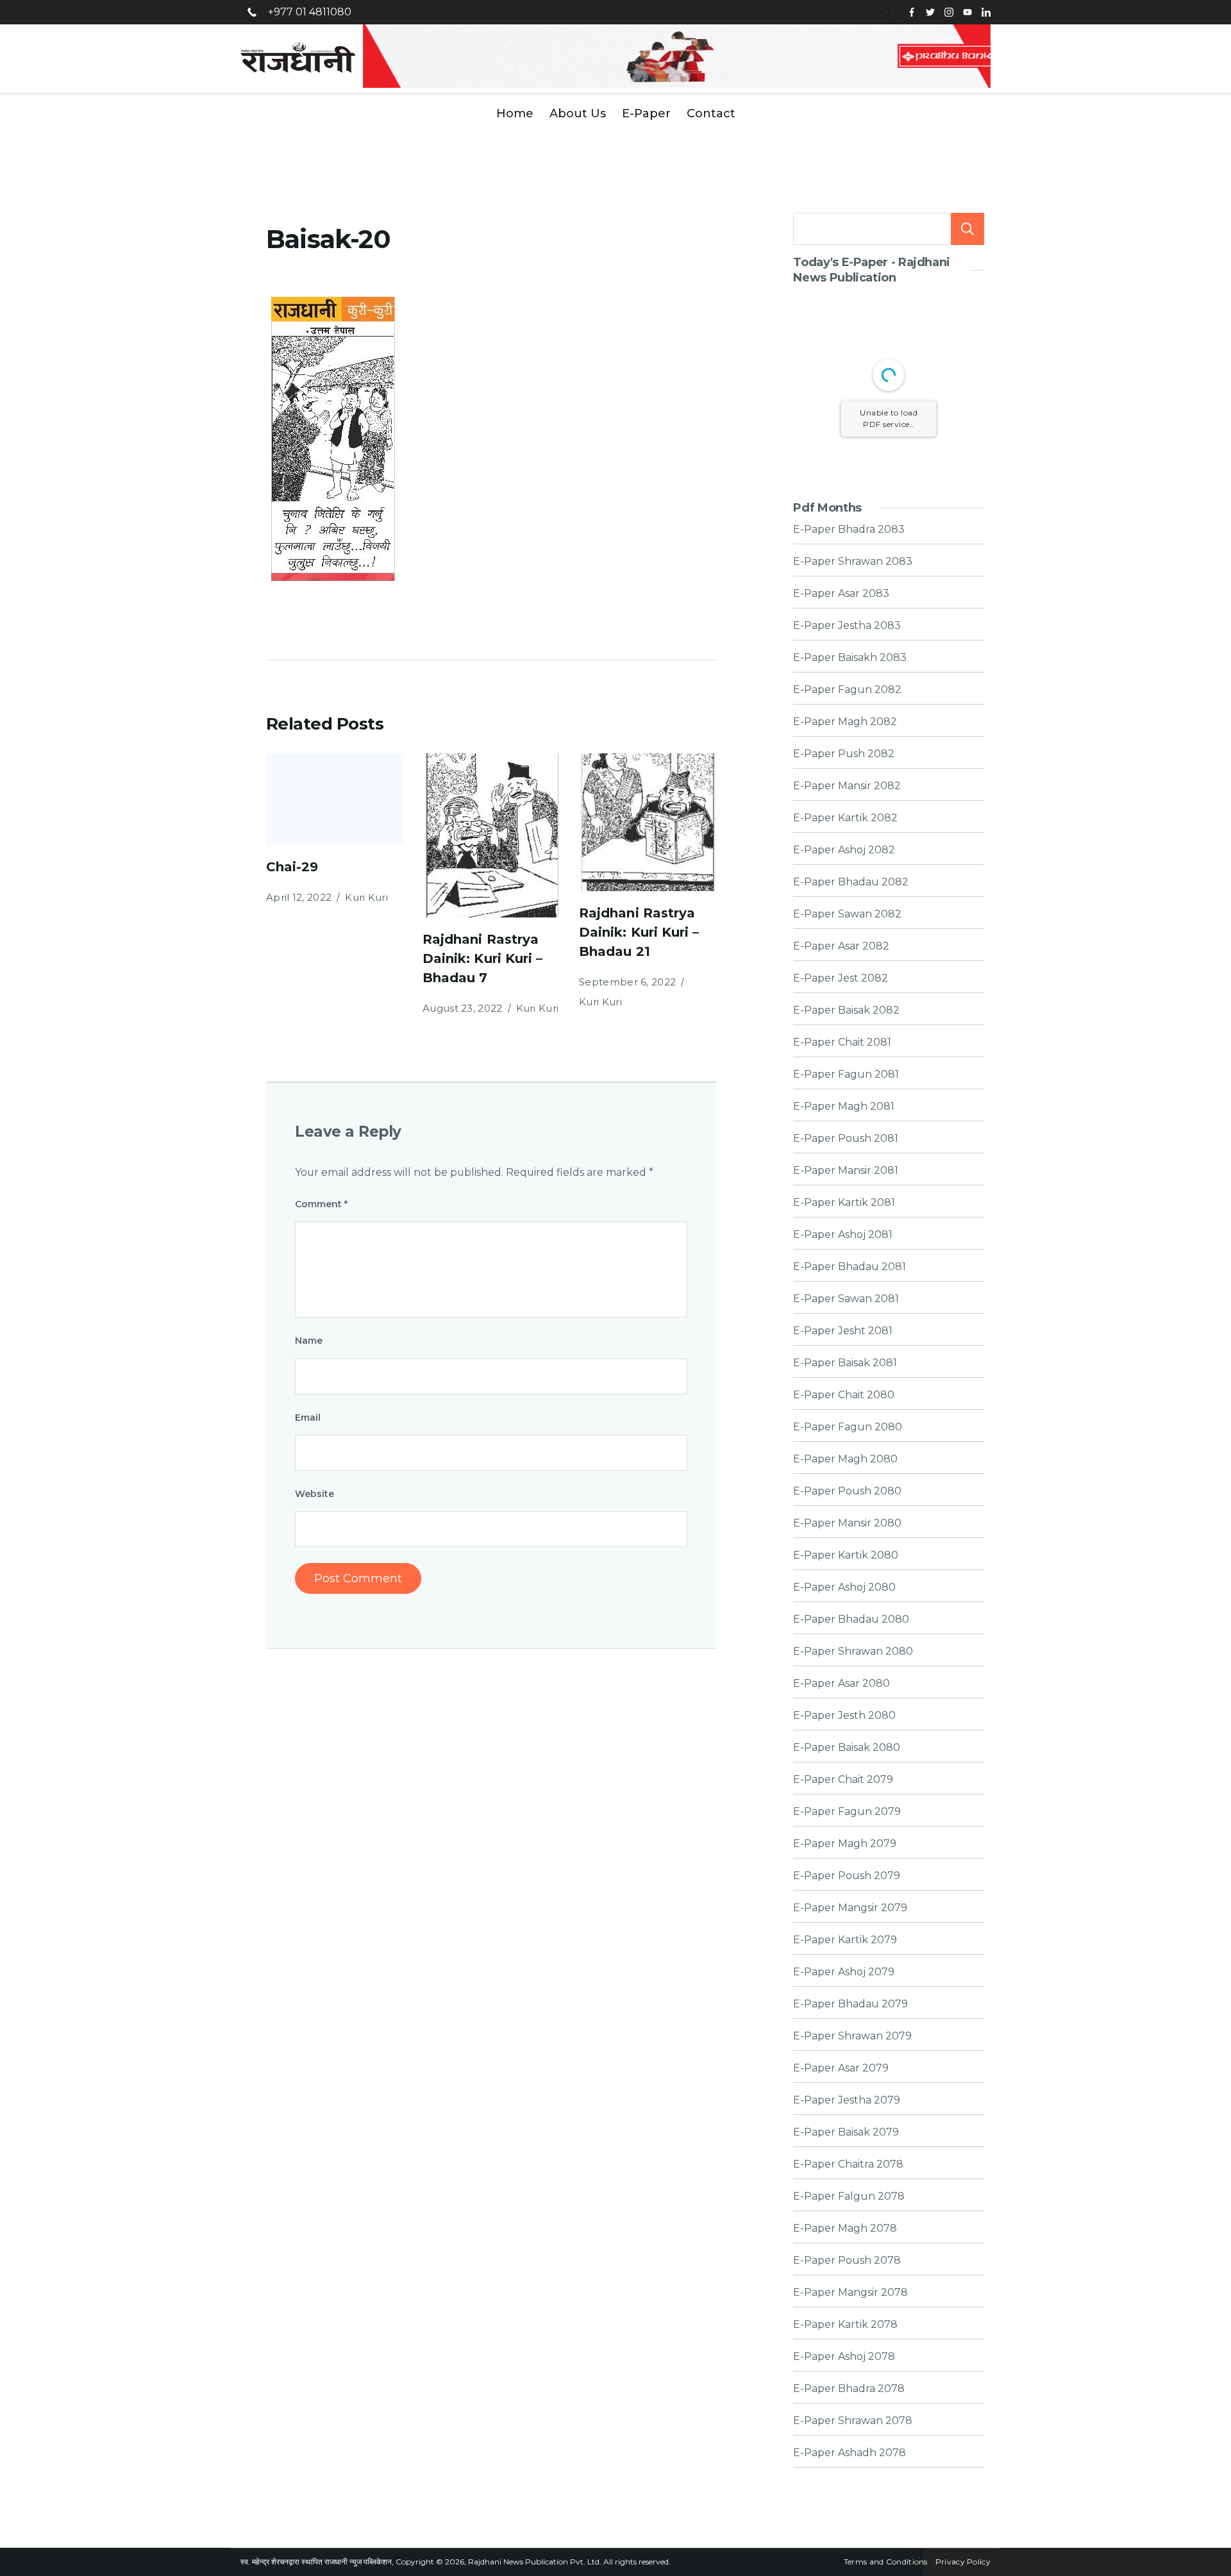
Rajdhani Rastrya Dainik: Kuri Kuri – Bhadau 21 (639, 932)
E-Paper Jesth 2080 (844, 1716)
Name (309, 1341)
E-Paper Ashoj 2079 (844, 1972)
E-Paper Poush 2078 (847, 2261)
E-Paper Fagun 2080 (848, 1427)
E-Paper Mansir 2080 (847, 1523)
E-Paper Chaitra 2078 (848, 2164)
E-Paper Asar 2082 (841, 946)
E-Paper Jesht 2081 (843, 1331)
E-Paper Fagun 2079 (847, 1812)
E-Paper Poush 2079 (847, 1876)
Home (515, 113)
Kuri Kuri (366, 897)
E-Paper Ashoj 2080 (844, 1587)
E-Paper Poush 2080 (847, 1491)
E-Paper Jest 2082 (841, 978)
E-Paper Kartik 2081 (844, 1203)
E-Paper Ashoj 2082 (844, 850)
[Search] (888, 13)
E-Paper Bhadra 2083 (849, 530)
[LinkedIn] (986, 12)
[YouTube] (967, 12)
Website (314, 1494)
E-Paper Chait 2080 (844, 1395)
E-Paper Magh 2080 (845, 1459)
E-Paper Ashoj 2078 (844, 2357)
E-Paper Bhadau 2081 (850, 1267)
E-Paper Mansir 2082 (847, 786)
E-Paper (646, 113)
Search (967, 229)
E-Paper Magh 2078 (845, 2229)
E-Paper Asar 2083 (841, 594)
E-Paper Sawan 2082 (847, 914)
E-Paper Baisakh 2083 (850, 658)
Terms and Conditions (886, 2562)
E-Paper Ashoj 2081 (843, 1235)
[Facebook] (912, 12)
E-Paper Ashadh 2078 (850, 2453)
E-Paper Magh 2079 (845, 1844)
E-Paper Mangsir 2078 (850, 2293)
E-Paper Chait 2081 (842, 1042)
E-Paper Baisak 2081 (845, 1363)
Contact (711, 113)
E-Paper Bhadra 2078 (849, 2389)
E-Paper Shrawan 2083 (853, 562)
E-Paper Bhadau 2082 (851, 882)
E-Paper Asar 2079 (841, 2068)
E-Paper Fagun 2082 (847, 690)
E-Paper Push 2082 (844, 754)
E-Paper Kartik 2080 (846, 1555)
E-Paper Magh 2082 (845, 722)
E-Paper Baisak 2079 (846, 2132)
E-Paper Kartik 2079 (845, 1940)
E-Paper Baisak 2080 (847, 1748)
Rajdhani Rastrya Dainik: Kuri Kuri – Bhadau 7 (482, 958)
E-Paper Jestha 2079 (847, 2100)
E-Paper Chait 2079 (843, 1780)
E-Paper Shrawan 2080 (853, 1652)
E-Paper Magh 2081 (844, 1107)
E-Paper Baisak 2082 (846, 1010)
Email (308, 1418)
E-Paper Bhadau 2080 (851, 1619)
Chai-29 (292, 867)
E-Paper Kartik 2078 (845, 2325)
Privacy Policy (963, 2562)
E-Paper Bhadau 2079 (850, 2004)
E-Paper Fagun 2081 (846, 1075)
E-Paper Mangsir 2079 (850, 1908)
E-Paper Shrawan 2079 (852, 2036)
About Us (578, 113)
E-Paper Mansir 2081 (846, 1171)
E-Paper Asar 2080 (842, 1684)
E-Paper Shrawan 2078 (853, 2421)
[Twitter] (930, 12)
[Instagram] (949, 12)
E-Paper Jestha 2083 (847, 626)
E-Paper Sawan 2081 (846, 1299)
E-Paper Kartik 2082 (845, 818)
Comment (321, 1204)
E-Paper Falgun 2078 (849, 2196)
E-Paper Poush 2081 (846, 1139)
